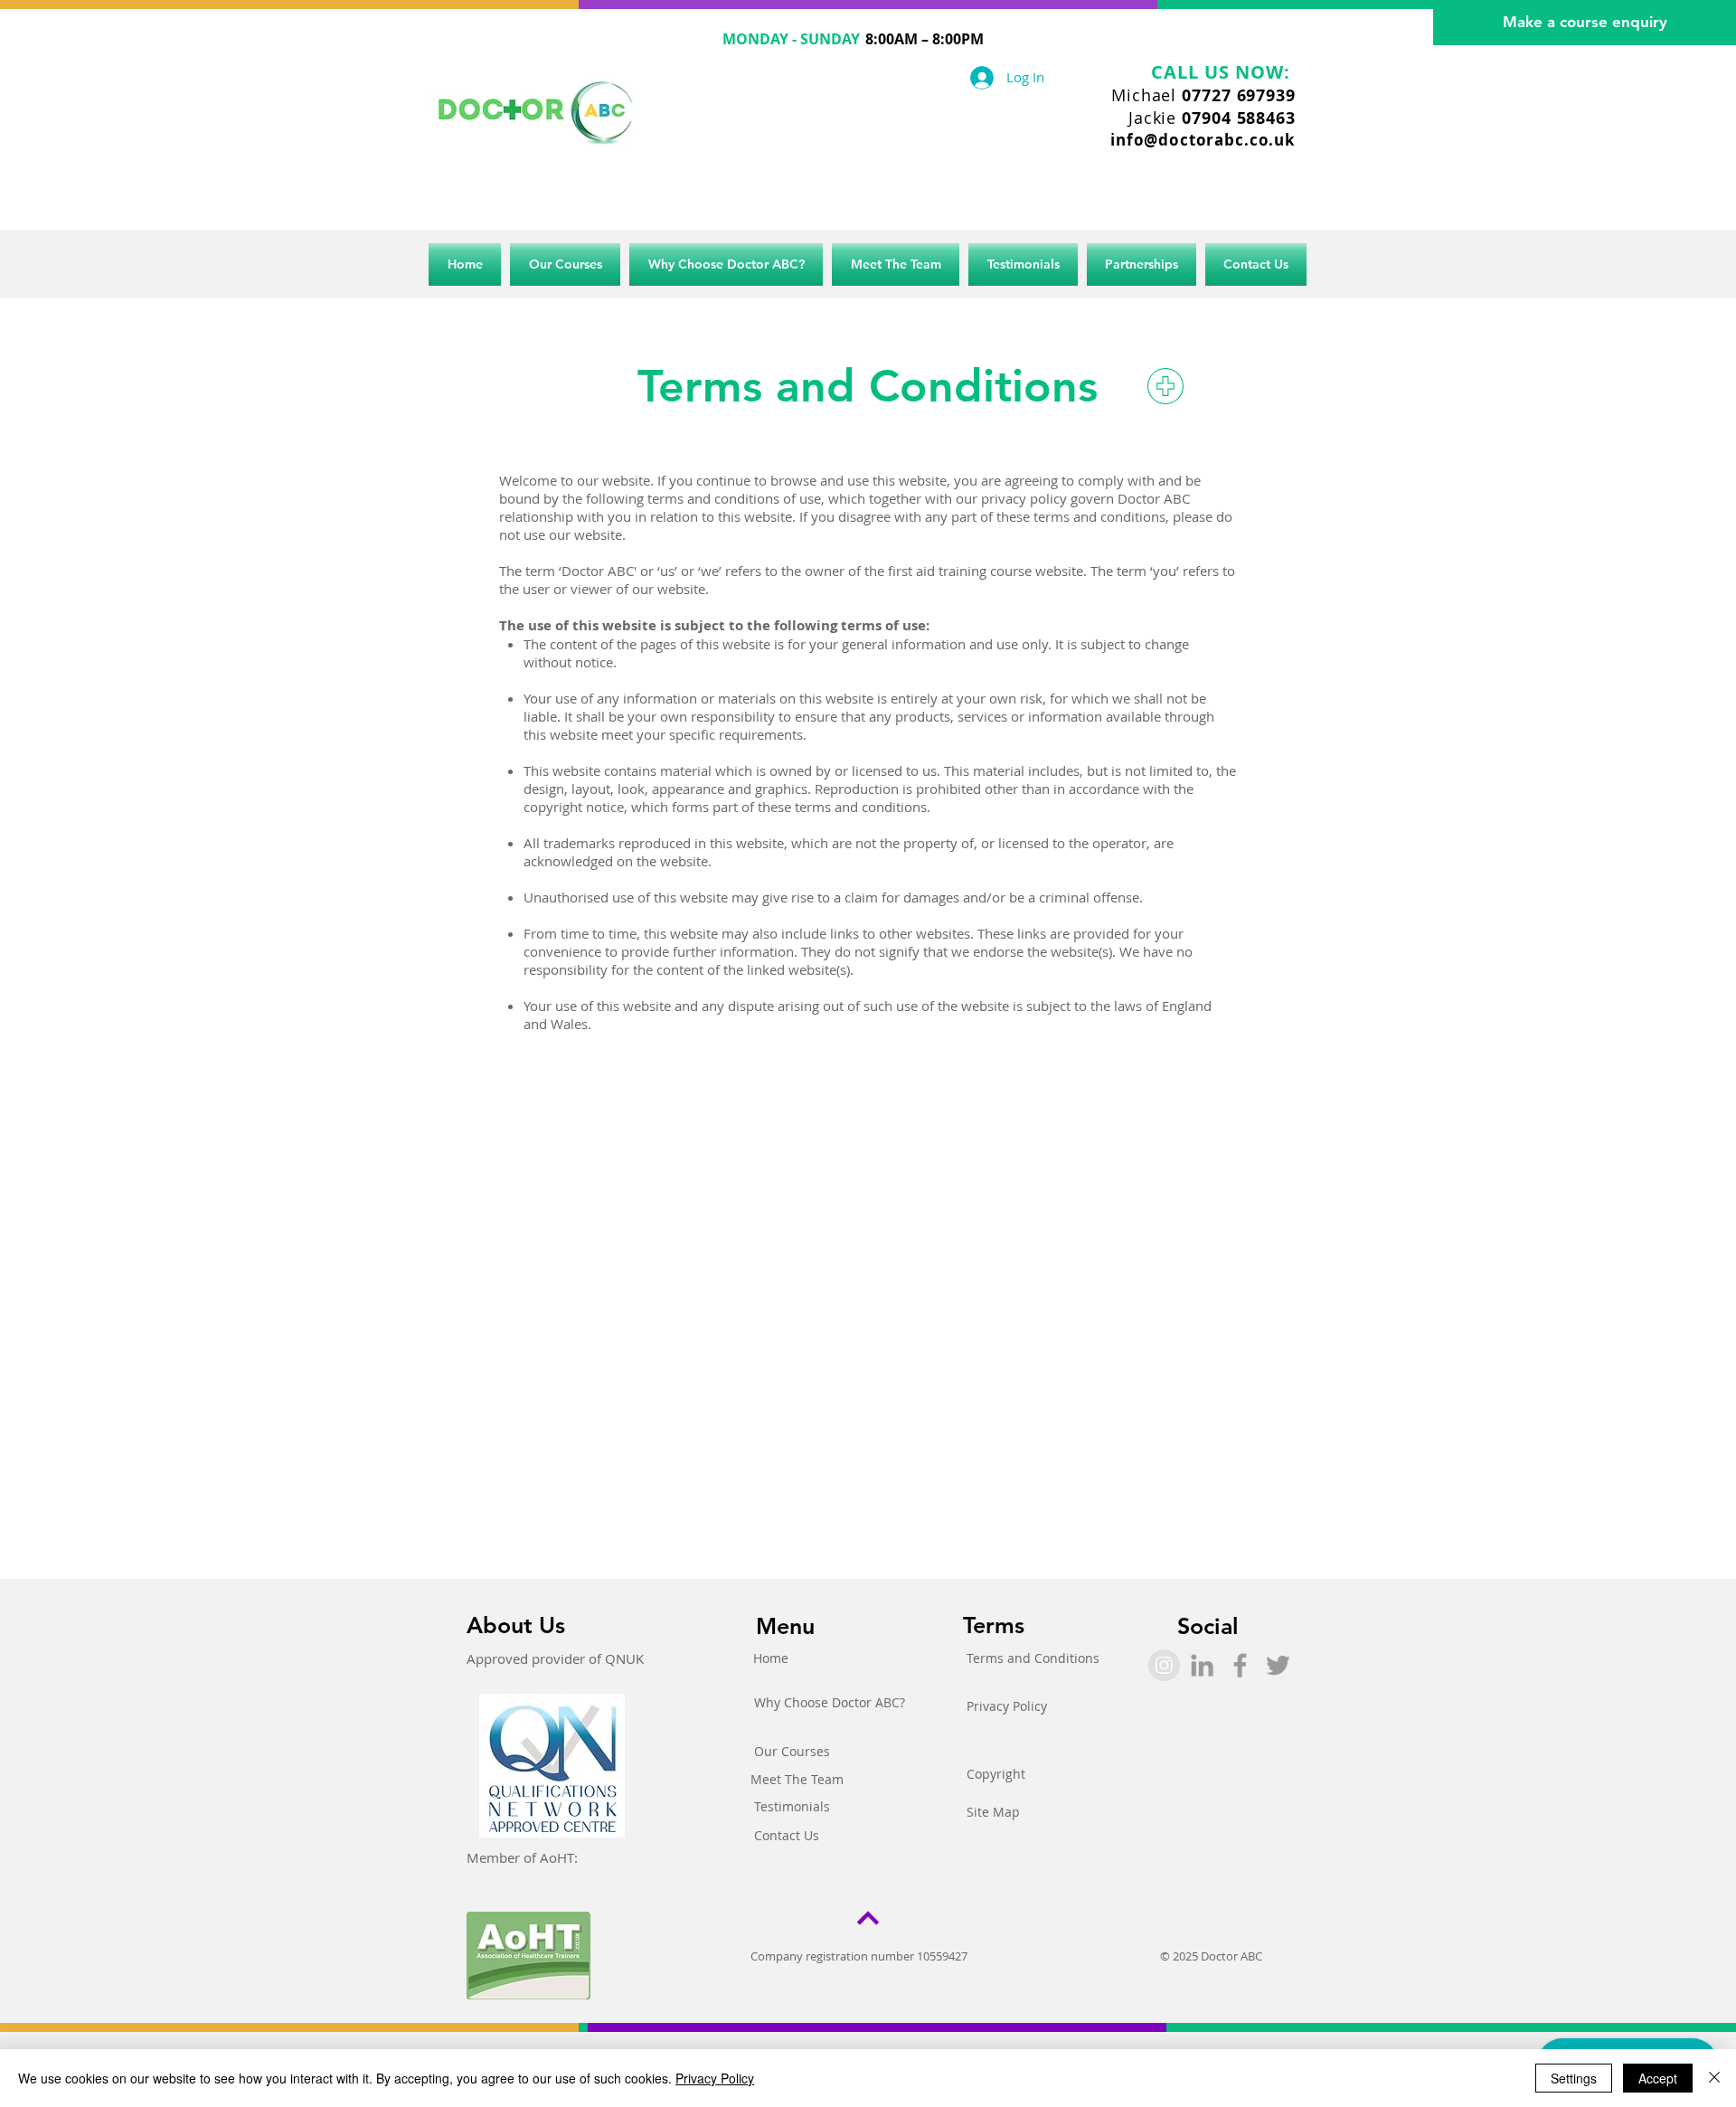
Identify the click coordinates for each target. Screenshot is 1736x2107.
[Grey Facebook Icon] (1240, 1665)
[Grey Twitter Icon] (1278, 1665)
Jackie (1212, 118)
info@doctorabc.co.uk (1203, 140)
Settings (1574, 2078)
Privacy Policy (715, 2078)
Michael (1203, 95)
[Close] (1714, 2078)
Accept (1658, 2078)
